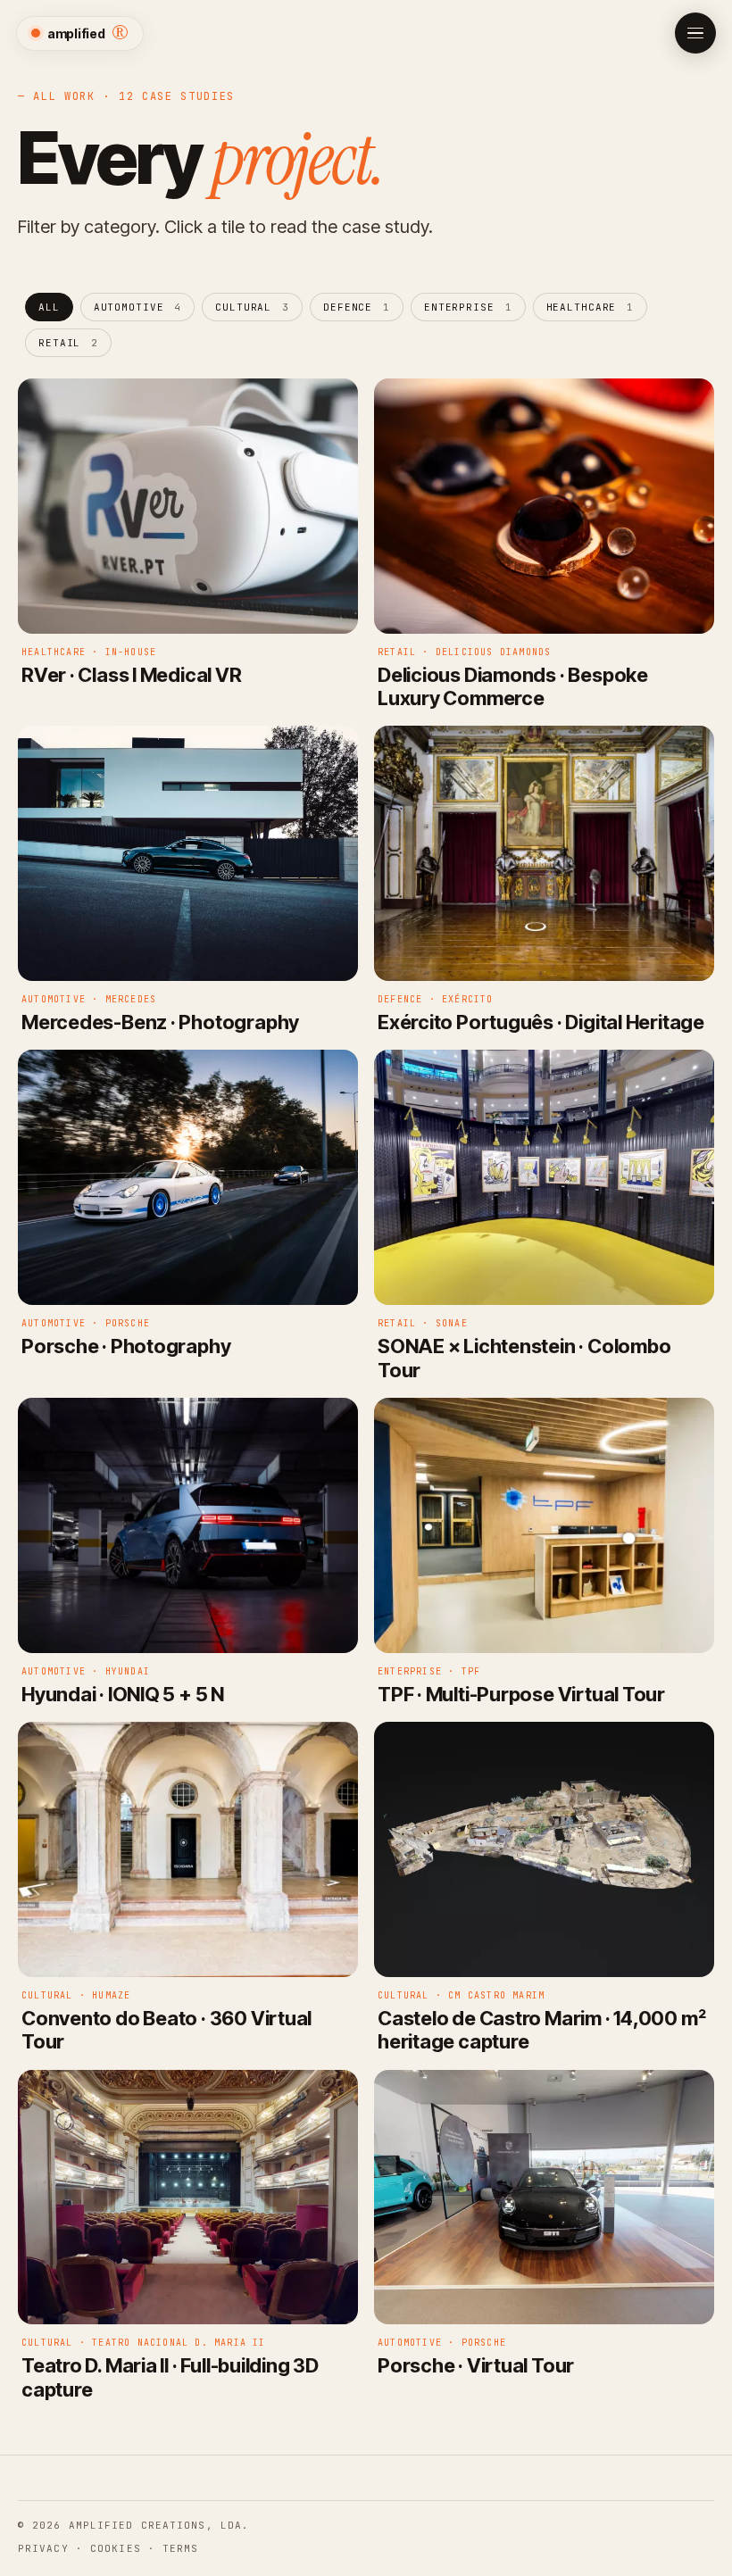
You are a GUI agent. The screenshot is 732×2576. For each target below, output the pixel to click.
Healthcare (591, 307)
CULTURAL (252, 307)
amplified (88, 33)
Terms (181, 2548)
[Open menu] (695, 33)
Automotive (138, 307)
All (49, 307)
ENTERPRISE (468, 307)
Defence (357, 307)
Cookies (116, 2548)
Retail (68, 343)
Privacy (43, 2548)
